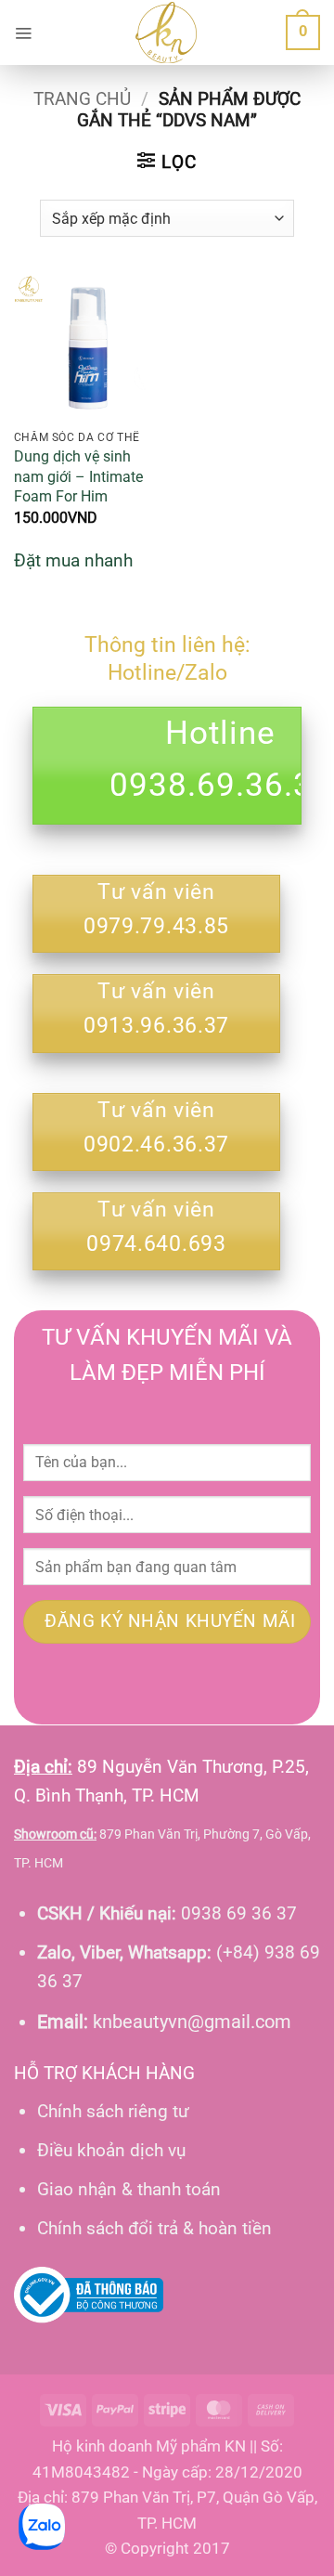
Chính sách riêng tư (113, 2111)
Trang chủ (82, 99)
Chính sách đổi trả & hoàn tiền (154, 2228)
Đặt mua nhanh (73, 560)
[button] (23, 33)
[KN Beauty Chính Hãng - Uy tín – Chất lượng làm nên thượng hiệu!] (166, 33)
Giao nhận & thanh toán (129, 2189)
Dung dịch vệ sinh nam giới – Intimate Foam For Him (78, 476)
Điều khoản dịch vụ (111, 2150)
